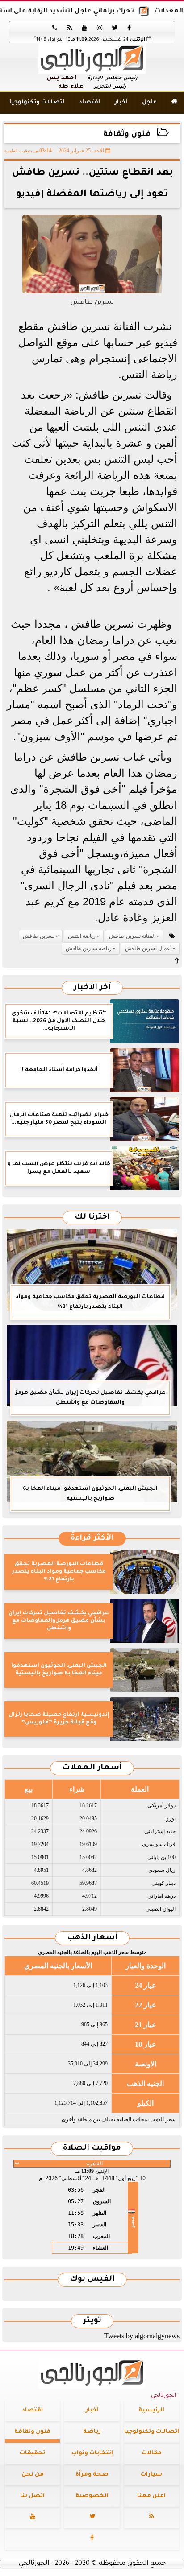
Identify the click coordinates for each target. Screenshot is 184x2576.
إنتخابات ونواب (92, 2453)
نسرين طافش (39, 936)
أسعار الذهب (92, 1938)
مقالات (152, 2453)
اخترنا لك (92, 1218)
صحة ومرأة (92, 2475)
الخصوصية (92, 2496)
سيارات (151, 2475)
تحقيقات (32, 2453)
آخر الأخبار (92, 988)
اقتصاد (90, 103)
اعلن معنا (151, 2496)
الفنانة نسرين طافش (132, 936)
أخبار (121, 103)
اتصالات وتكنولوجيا (37, 103)
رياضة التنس (82, 936)
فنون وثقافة (127, 135)
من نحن (33, 2475)
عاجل (149, 103)
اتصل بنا (32, 2496)
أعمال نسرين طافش (148, 948)
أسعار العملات (92, 1768)
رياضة (92, 2432)
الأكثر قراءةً (92, 1539)
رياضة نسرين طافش (89, 948)
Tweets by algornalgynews (142, 2336)
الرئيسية (151, 2411)
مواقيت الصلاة (92, 2149)
